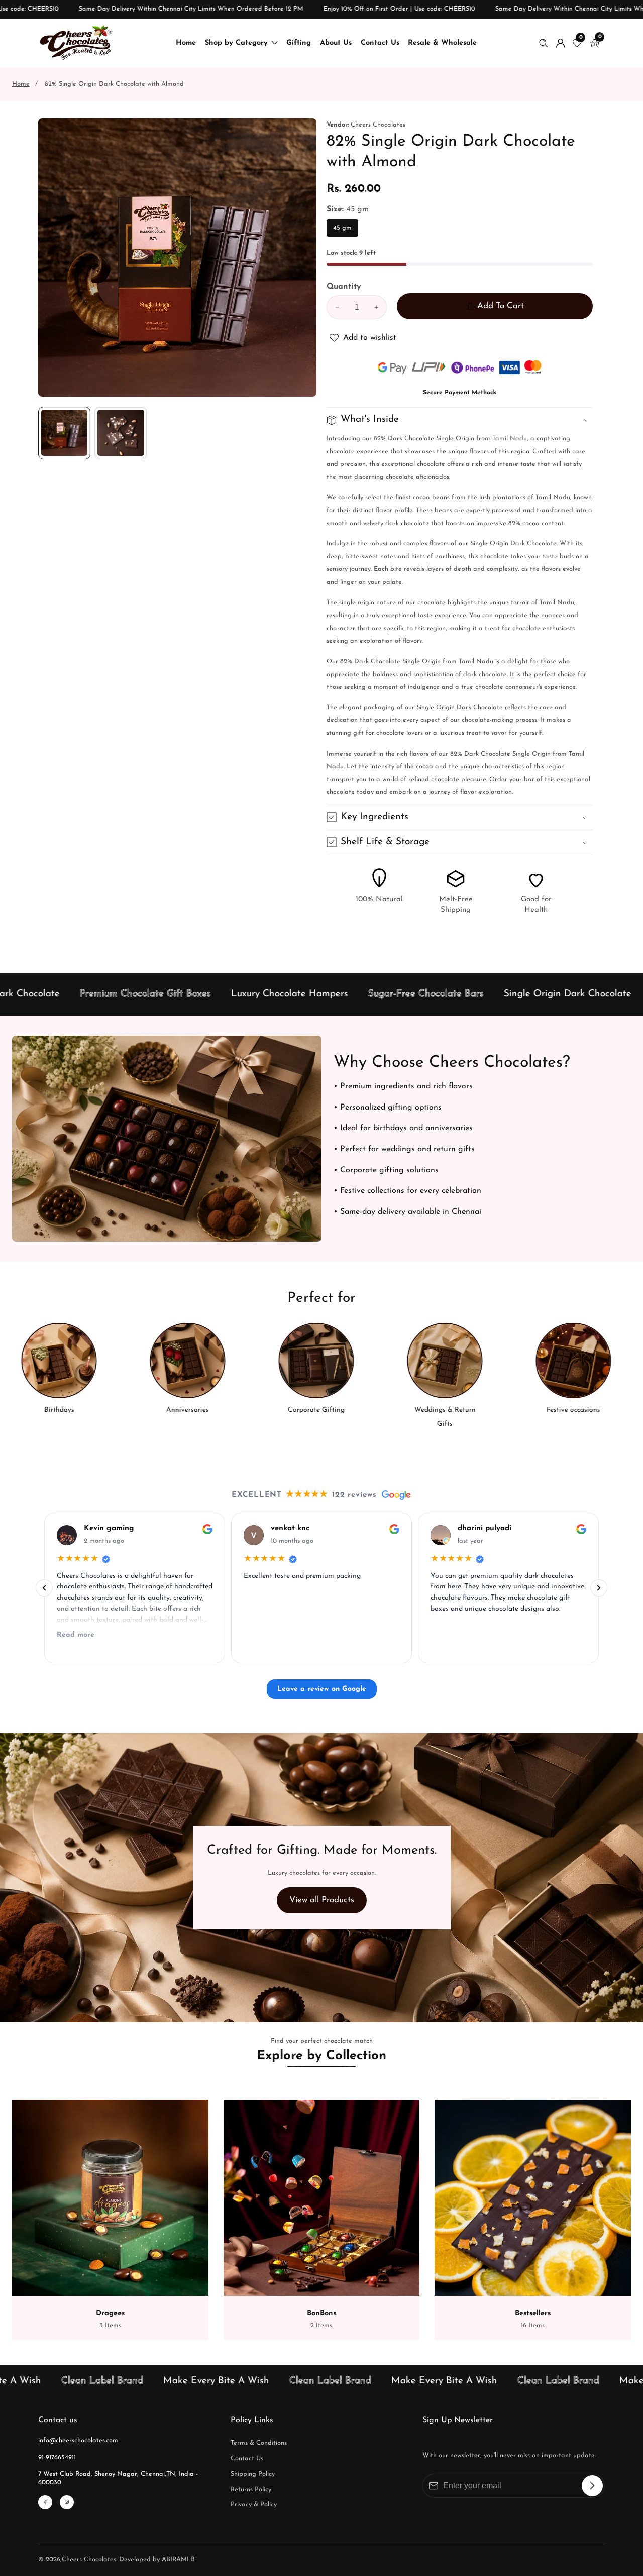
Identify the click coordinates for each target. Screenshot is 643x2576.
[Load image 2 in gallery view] (121, 433)
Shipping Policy (253, 2474)
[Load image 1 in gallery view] (64, 433)
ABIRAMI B (178, 2560)
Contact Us (380, 43)
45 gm (342, 231)
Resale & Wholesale (442, 43)
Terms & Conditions (259, 2443)
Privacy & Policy (254, 2504)
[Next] (599, 1588)
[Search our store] (546, 43)
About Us (336, 43)
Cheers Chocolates (89, 2560)
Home (186, 43)
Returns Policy (251, 2489)
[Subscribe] (592, 2486)
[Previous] (44, 1588)
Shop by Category (236, 43)
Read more (76, 1635)
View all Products (322, 1900)
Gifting (299, 43)
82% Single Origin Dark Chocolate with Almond (114, 84)
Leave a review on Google (322, 1689)
